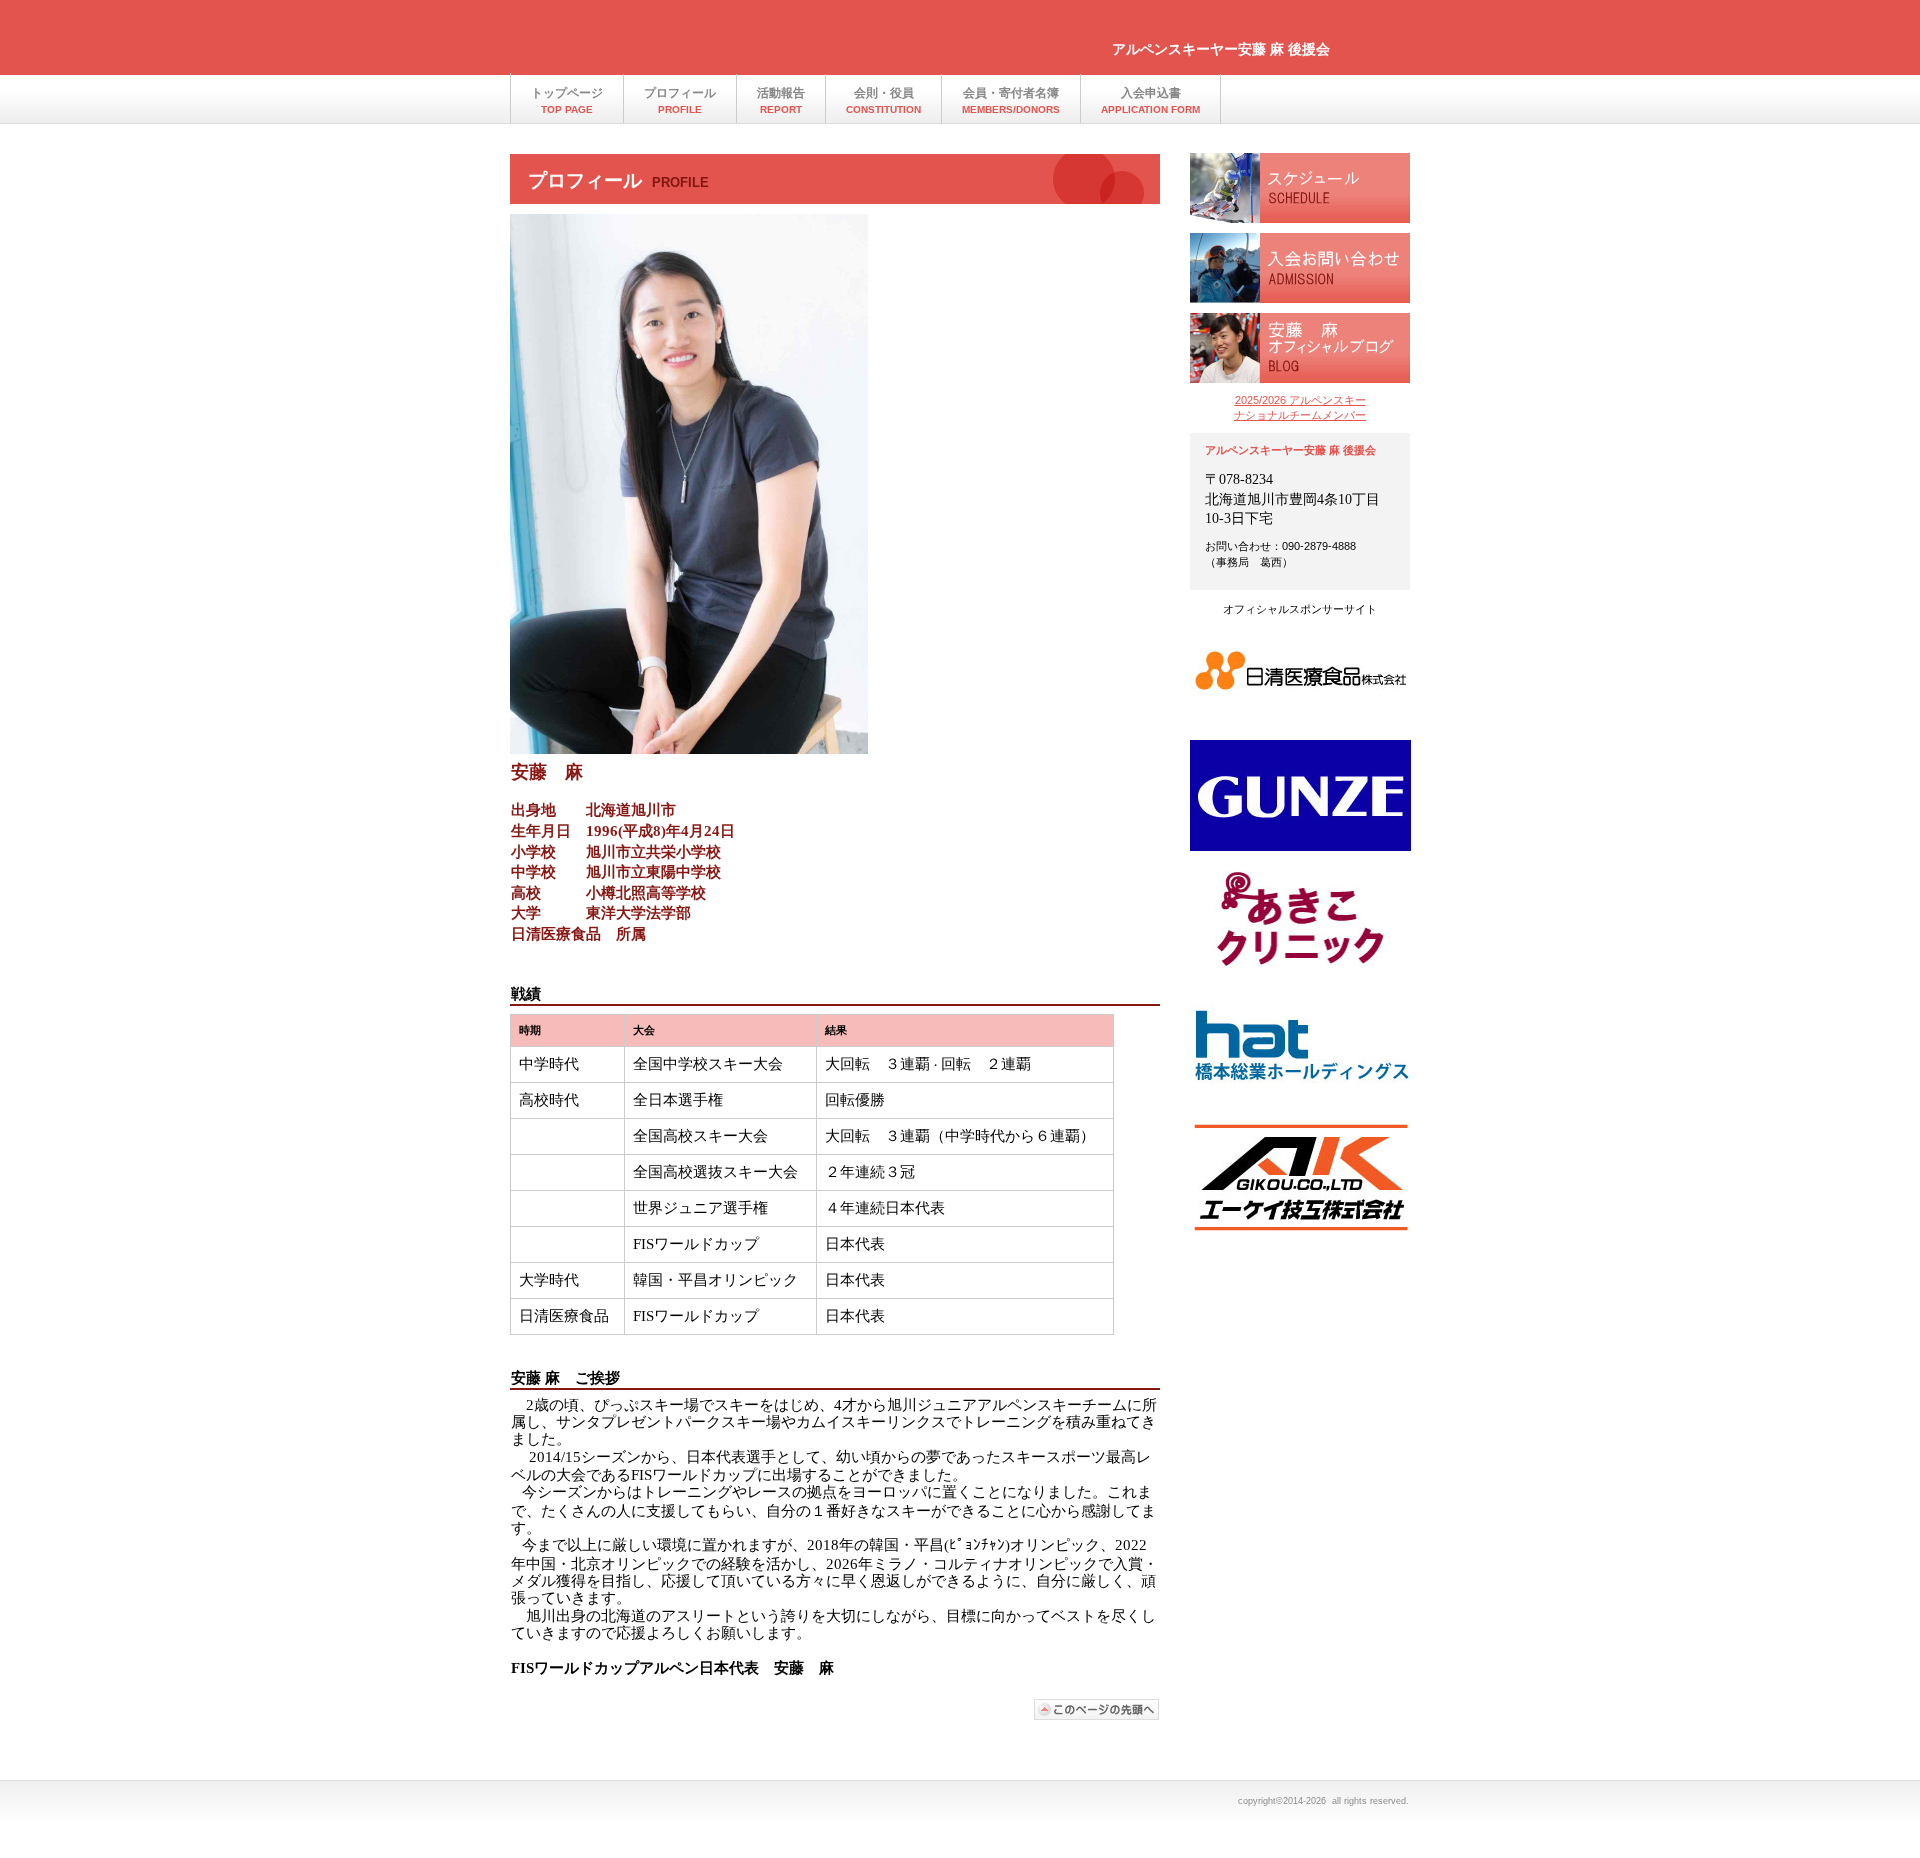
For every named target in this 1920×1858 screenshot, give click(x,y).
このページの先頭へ (1097, 1709)
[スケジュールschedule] (1300, 188)
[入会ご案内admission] (1300, 268)
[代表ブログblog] (1300, 348)
